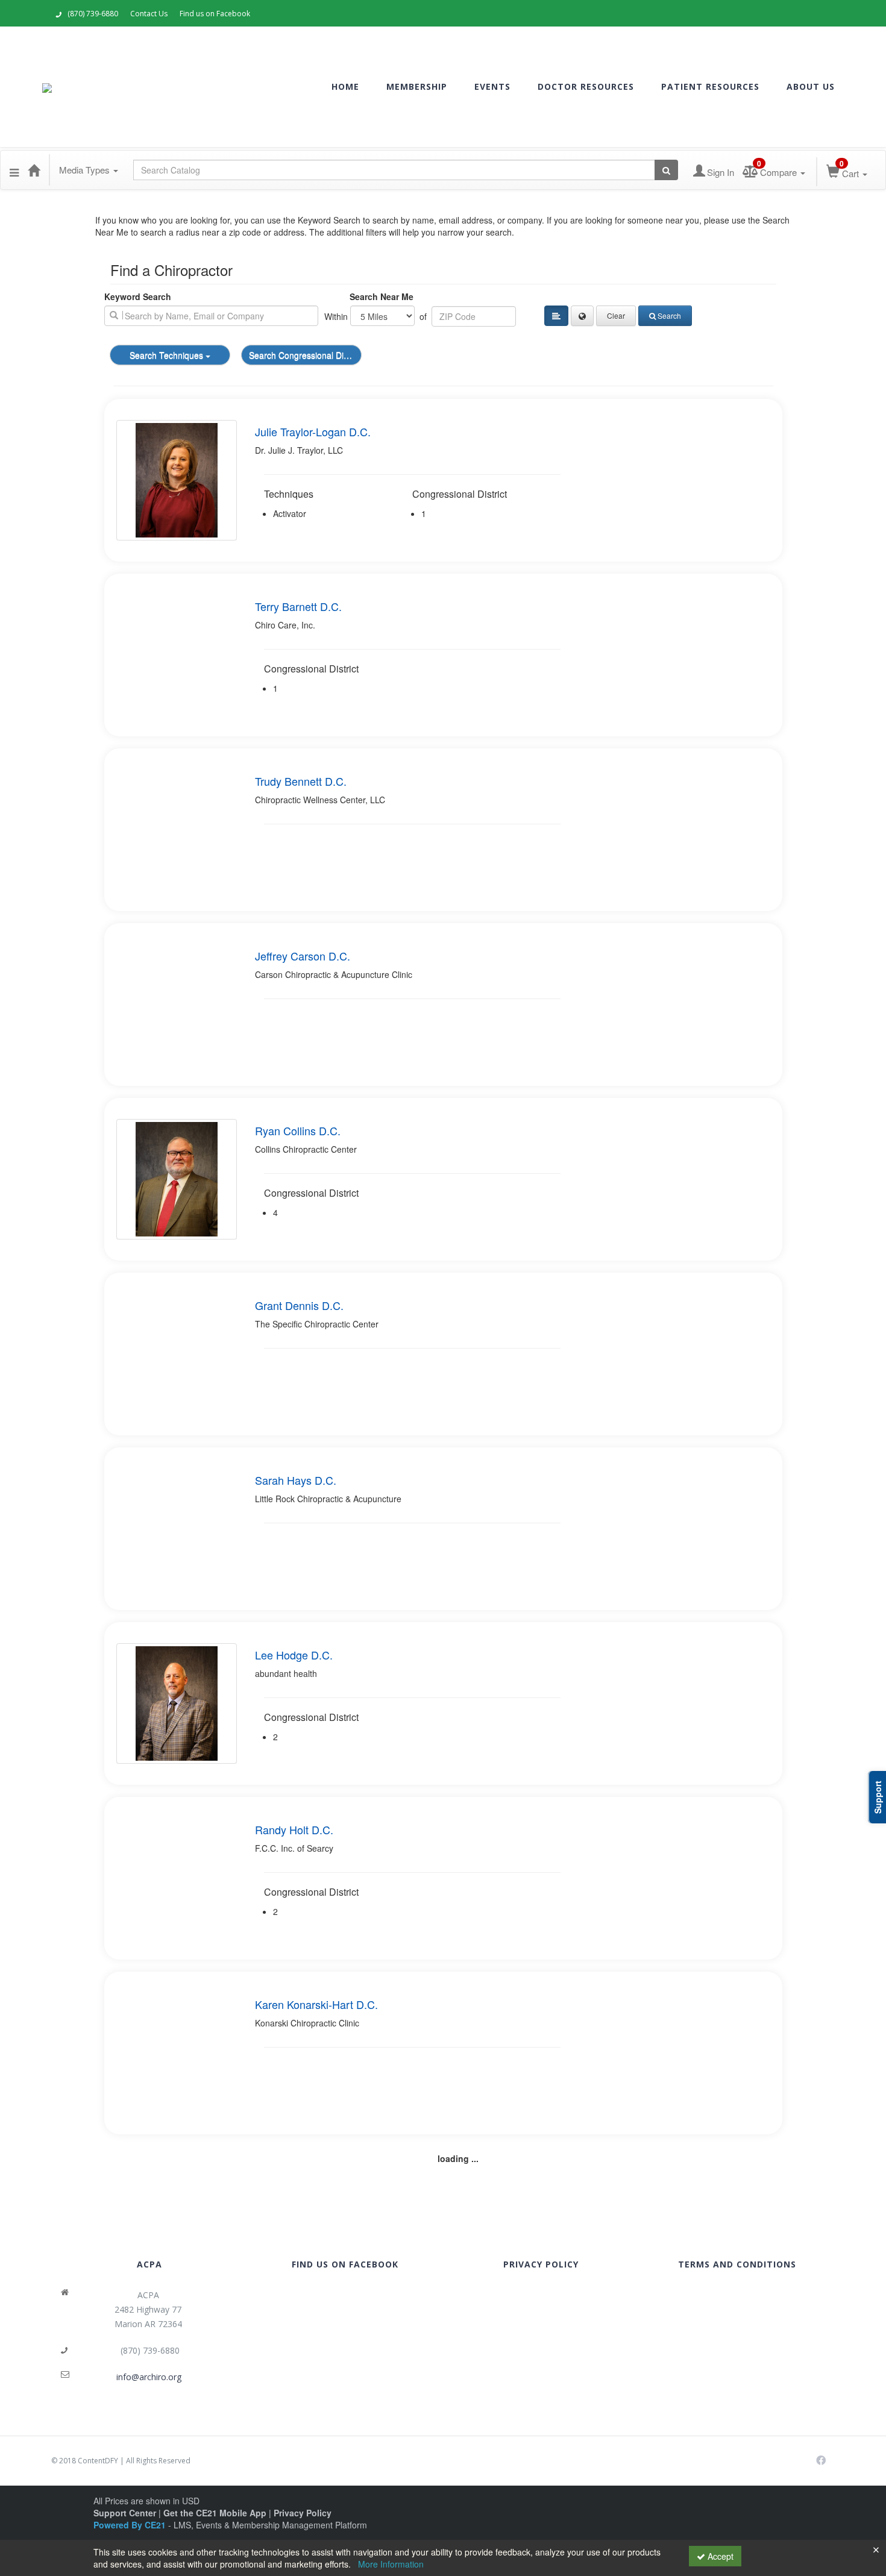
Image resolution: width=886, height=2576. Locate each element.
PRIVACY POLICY (541, 2264)
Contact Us (149, 14)
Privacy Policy (303, 2513)
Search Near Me (382, 296)
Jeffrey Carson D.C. (303, 956)
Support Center (125, 2513)
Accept (719, 2556)
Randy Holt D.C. (294, 1829)
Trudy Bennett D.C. (301, 781)
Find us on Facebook (215, 14)
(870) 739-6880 (93, 14)
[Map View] (582, 316)
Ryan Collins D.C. (298, 1130)
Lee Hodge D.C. (294, 1655)
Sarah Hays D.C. (296, 1480)
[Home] (34, 170)
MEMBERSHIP (417, 86)
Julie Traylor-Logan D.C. (313, 431)
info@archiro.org (149, 2377)
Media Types (86, 170)
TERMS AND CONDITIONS (737, 2264)
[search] (211, 316)
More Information (391, 2564)
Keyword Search (138, 296)
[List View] (556, 316)
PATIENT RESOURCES (710, 86)
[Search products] (666, 170)
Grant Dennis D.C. (299, 1305)
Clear (616, 315)
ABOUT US (811, 86)
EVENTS (492, 86)
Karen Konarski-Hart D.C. (316, 2004)
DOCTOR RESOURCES (586, 86)
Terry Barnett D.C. (298, 606)
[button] (14, 170)
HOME (345, 86)
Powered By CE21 (131, 2525)
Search (669, 315)
